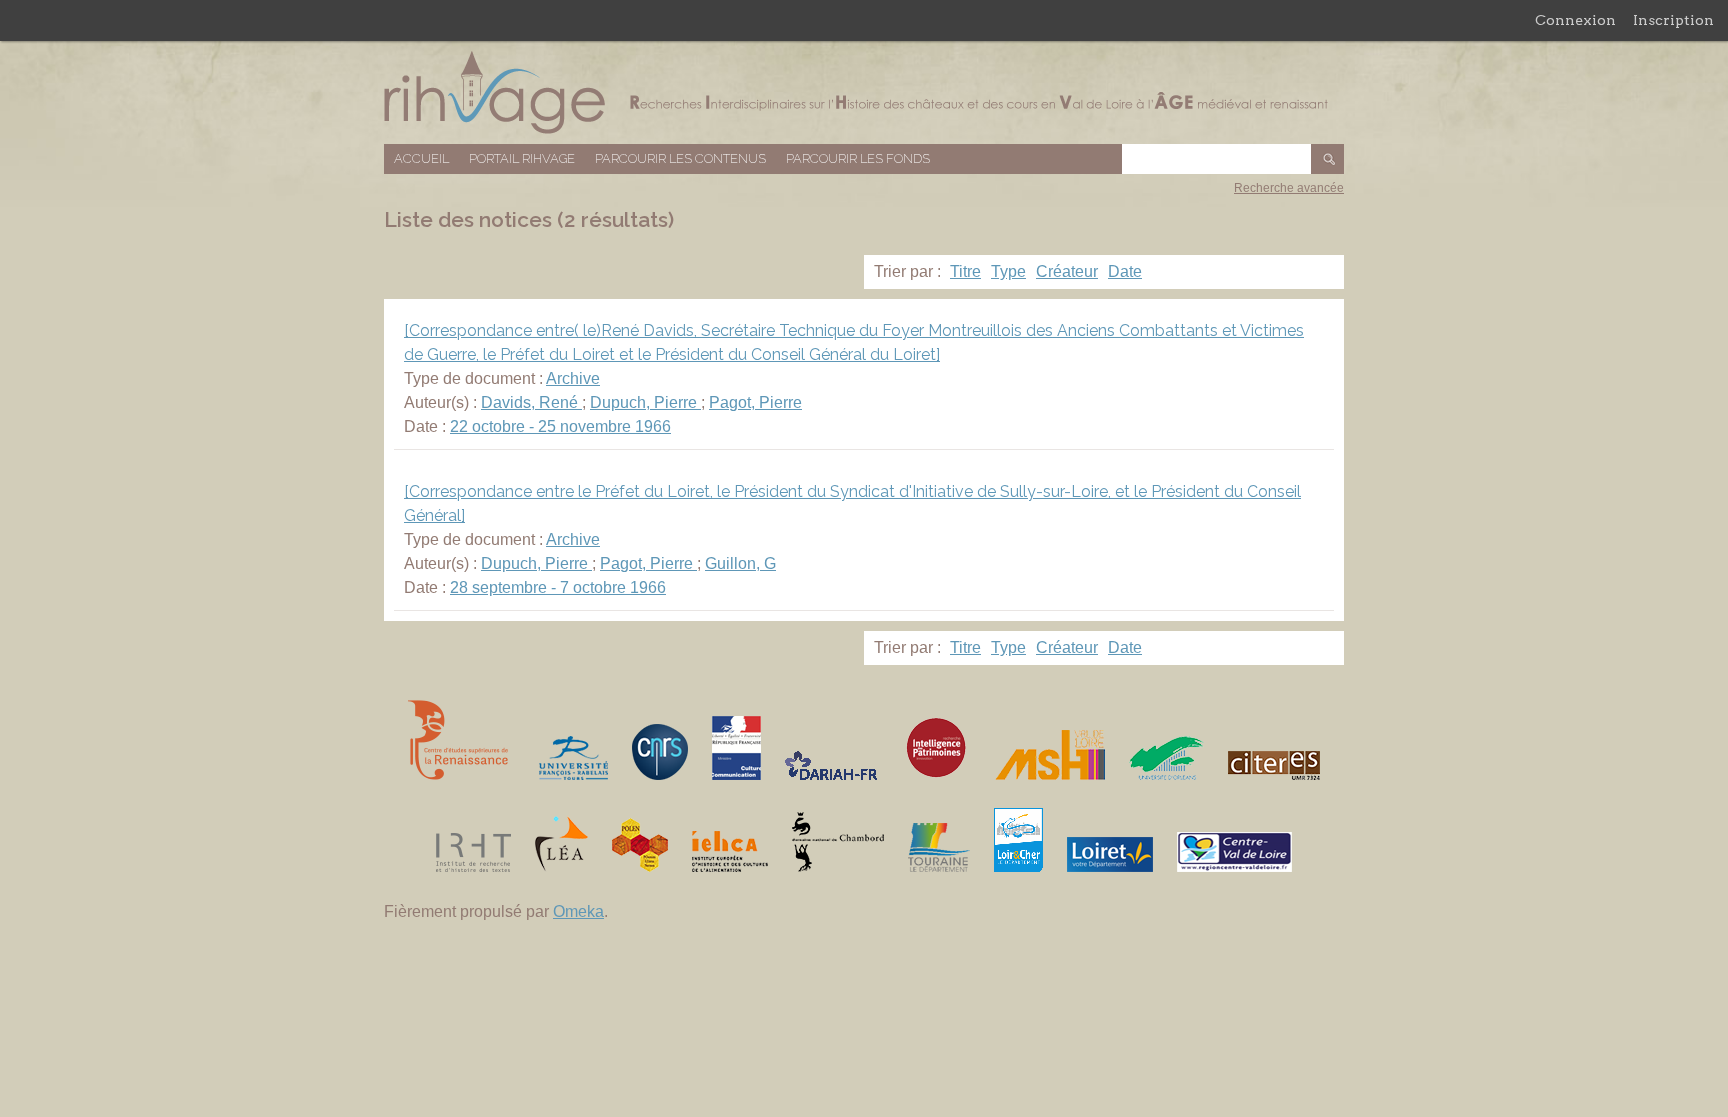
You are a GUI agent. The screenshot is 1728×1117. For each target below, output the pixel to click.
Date (1125, 271)
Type (1008, 271)
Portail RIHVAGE (522, 158)
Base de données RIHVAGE (864, 92)
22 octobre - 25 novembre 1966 (560, 426)
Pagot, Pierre (755, 402)
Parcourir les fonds (858, 158)
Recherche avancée (1289, 188)
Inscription (1673, 20)
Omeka (578, 911)
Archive (573, 378)
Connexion (1575, 20)
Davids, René (531, 402)
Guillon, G (740, 563)
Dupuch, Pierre (645, 402)
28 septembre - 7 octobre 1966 (558, 587)
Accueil (421, 158)
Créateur (1067, 271)
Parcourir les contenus (680, 158)
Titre (965, 271)
